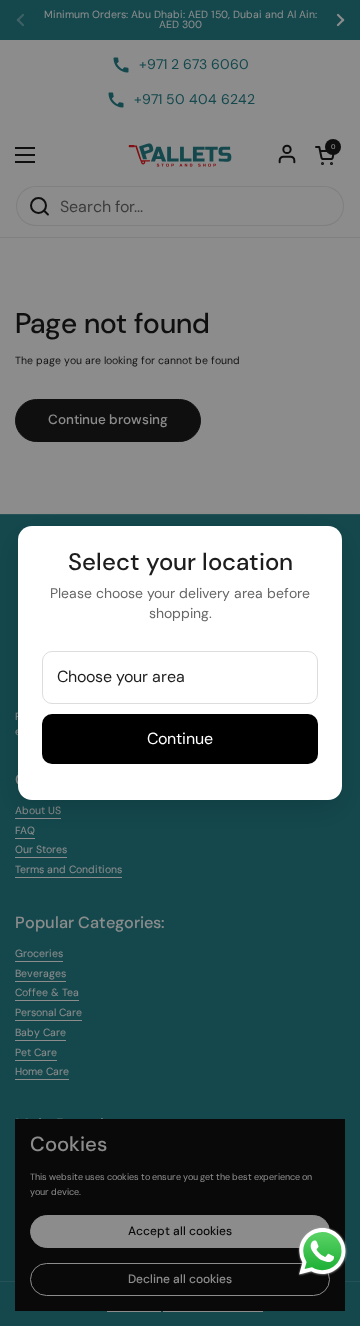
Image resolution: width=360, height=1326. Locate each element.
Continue (180, 738)
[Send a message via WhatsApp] (322, 1251)
